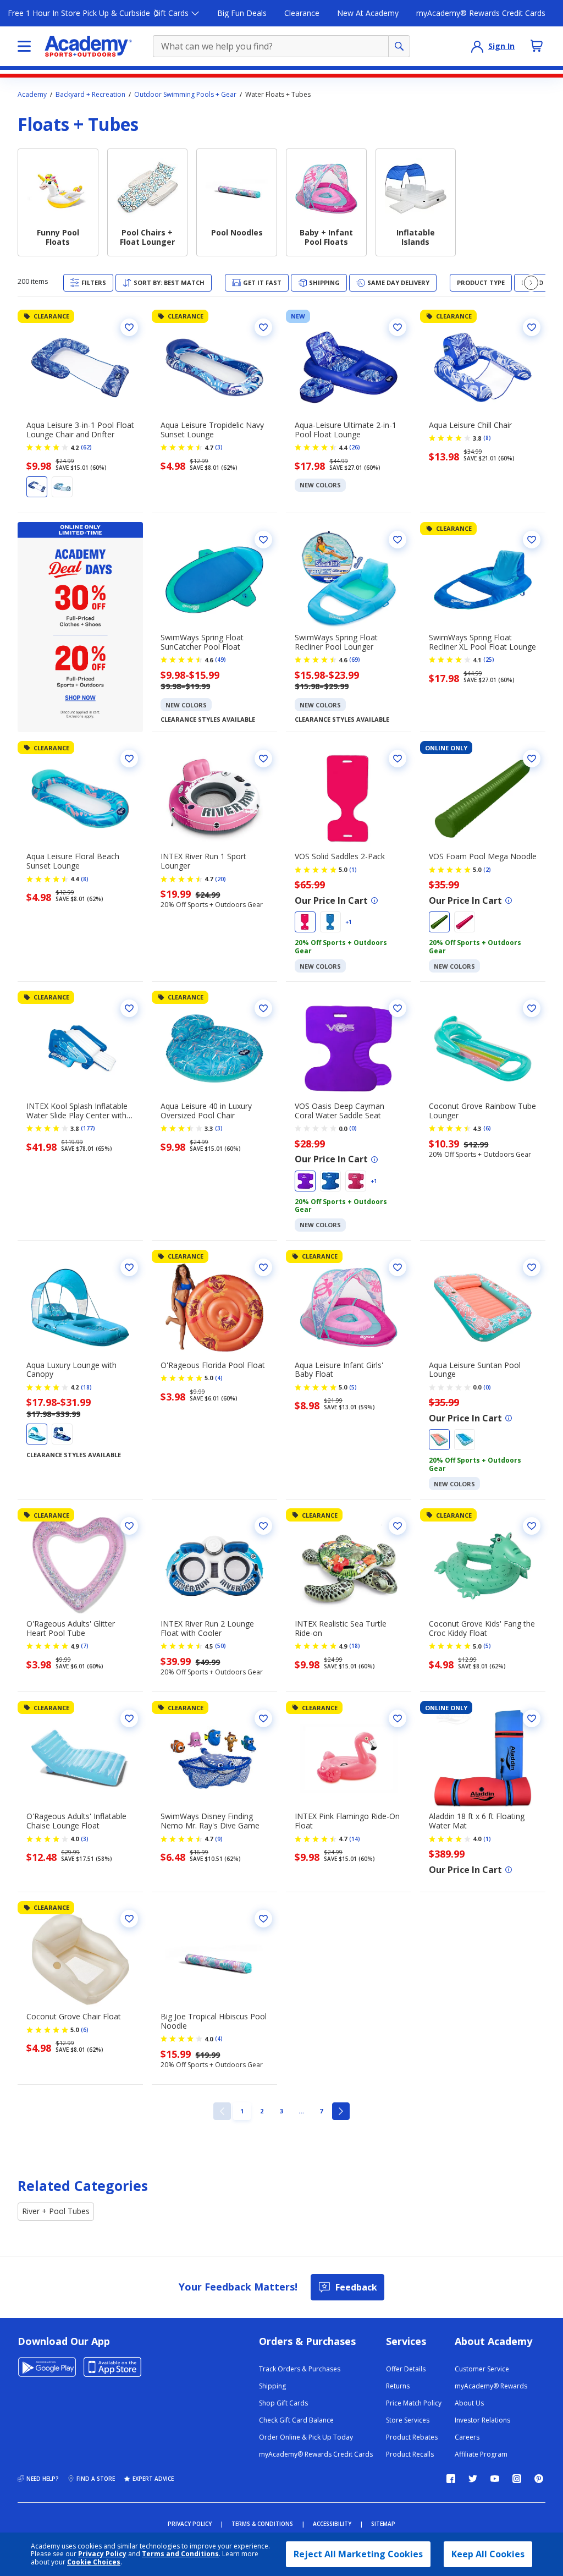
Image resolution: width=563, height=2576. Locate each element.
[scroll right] (531, 283)
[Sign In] (477, 46)
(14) (355, 1839)
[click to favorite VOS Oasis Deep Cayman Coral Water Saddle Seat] (398, 1008)
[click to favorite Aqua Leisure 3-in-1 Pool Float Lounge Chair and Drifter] (129, 327)
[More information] (374, 900)
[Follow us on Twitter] (473, 2479)
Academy (32, 95)
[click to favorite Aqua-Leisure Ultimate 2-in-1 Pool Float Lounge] (398, 327)
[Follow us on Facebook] (451, 2479)
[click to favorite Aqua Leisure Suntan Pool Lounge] (532, 1267)
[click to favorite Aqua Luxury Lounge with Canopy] (129, 1267)
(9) (219, 1839)
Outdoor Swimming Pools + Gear (185, 95)
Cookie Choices (94, 2562)
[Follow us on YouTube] (495, 2479)
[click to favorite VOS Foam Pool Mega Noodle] (532, 759)
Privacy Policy (102, 2554)
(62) (86, 447)
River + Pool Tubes (56, 2211)
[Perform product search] (399, 46)
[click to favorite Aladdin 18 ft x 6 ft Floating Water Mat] (532, 1718)
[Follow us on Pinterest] (539, 2479)
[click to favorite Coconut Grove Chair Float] (129, 1919)
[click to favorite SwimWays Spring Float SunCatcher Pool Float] (263, 540)
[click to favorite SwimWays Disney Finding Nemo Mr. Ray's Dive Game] (263, 1718)
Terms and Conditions (180, 2554)
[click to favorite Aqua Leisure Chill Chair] (532, 327)
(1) (353, 870)
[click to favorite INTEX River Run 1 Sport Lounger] (263, 759)
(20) (220, 879)
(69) (355, 660)
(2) (487, 870)
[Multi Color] (62, 487)
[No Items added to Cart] (537, 46)
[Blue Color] (37, 487)
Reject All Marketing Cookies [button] (358, 2554)
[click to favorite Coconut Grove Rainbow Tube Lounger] (532, 1008)
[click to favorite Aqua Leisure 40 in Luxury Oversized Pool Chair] (263, 1008)
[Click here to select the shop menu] (24, 46)
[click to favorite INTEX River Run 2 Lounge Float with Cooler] (263, 1526)
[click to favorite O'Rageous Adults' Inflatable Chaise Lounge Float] (129, 1718)
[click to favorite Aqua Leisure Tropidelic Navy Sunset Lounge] (263, 327)
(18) (86, 1387)
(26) (355, 447)
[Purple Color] (305, 1181)
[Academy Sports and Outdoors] (88, 46)
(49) (220, 660)
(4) (219, 1378)
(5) (353, 1387)
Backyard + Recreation (90, 95)
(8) (487, 438)
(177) (88, 1128)
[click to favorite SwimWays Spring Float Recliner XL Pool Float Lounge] (532, 540)
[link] (222, 2111)
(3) (219, 447)
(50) (220, 1646)
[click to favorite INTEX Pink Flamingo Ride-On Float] (398, 1718)
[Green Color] (439, 922)
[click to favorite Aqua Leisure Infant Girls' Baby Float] (398, 1267)
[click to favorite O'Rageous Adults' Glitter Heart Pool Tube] (129, 1526)
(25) (489, 660)
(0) (353, 1128)
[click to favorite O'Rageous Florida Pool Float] (263, 1267)
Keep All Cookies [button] (488, 2554)
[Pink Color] (305, 922)
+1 (349, 922)
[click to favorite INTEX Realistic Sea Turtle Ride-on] (398, 1526)
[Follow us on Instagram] (517, 2479)
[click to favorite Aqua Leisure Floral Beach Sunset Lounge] (129, 759)
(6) (487, 1128)
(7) (85, 1646)
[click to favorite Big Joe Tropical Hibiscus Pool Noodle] (263, 1919)
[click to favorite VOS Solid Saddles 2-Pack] (398, 759)
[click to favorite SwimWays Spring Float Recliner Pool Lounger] (398, 540)
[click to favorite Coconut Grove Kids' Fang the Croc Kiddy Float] (532, 1526)
